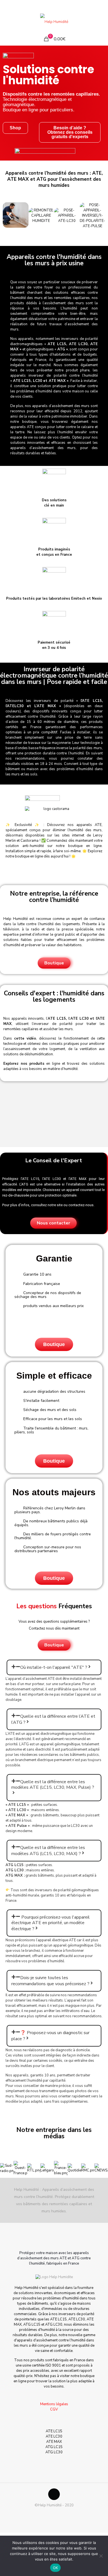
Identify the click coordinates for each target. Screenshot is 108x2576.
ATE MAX (54, 2442)
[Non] (101, 2556)
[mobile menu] (101, 22)
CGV (54, 2409)
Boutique (54, 1344)
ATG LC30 (54, 2452)
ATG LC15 (54, 2447)
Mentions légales (54, 2404)
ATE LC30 (54, 2436)
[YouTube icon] (54, 6)
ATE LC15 (54, 2431)
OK (56, 2568)
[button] (10, 216)
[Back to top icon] (54, 2494)
